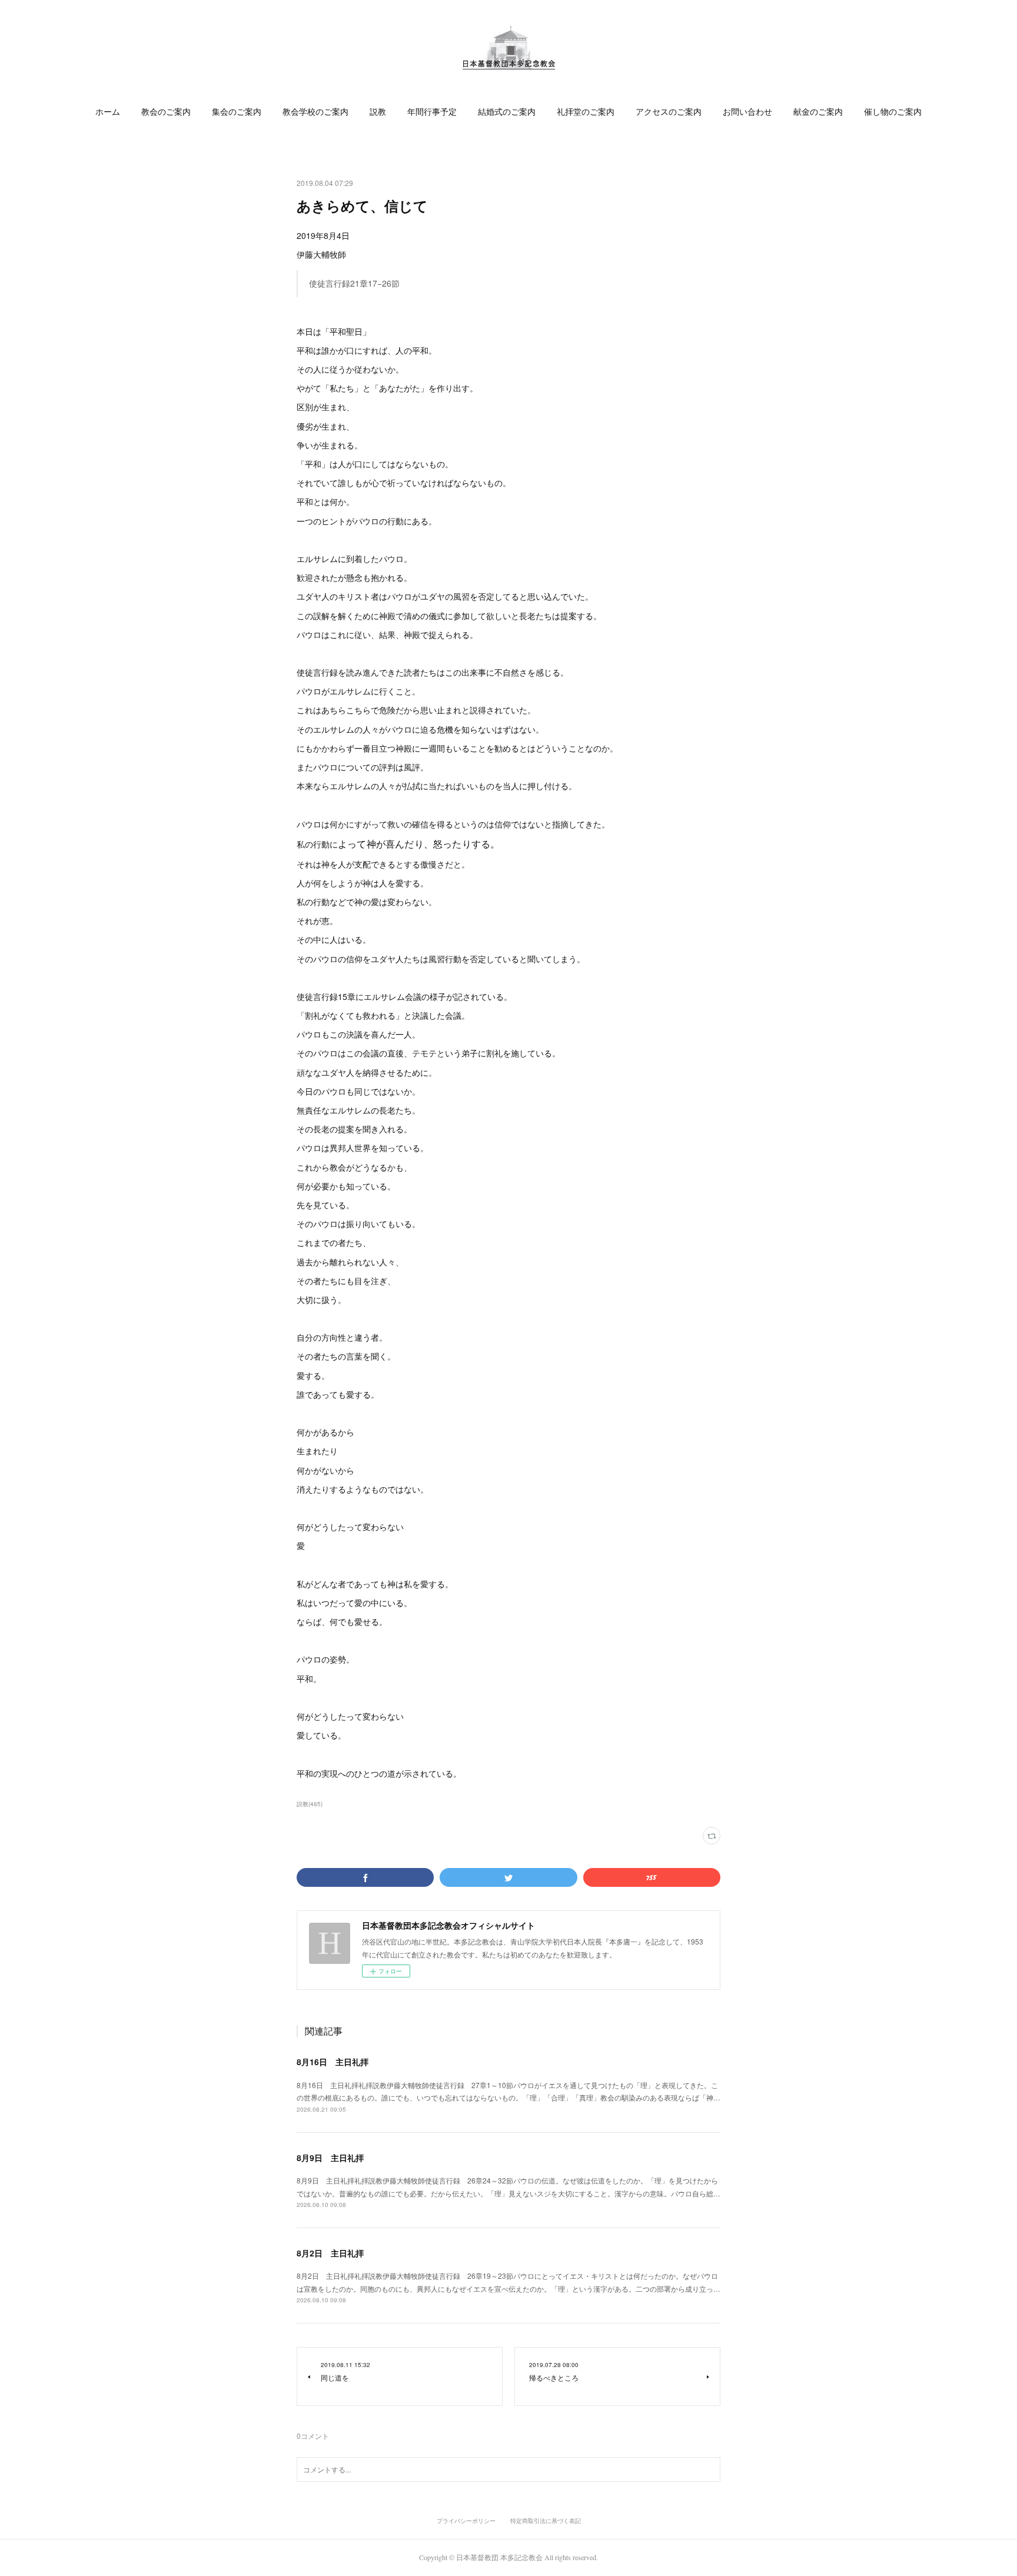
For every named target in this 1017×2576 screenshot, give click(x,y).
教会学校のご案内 (315, 112)
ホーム (108, 112)
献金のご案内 (818, 112)
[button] (108, 112)
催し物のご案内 (893, 112)
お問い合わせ (747, 112)
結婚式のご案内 (507, 112)
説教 (378, 112)
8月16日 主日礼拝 (333, 2062)
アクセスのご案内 (669, 112)
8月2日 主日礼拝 (330, 2253)
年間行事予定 (432, 112)
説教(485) (310, 1804)
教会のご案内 (166, 112)
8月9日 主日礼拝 (330, 2158)
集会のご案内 (237, 112)
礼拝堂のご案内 (586, 112)
